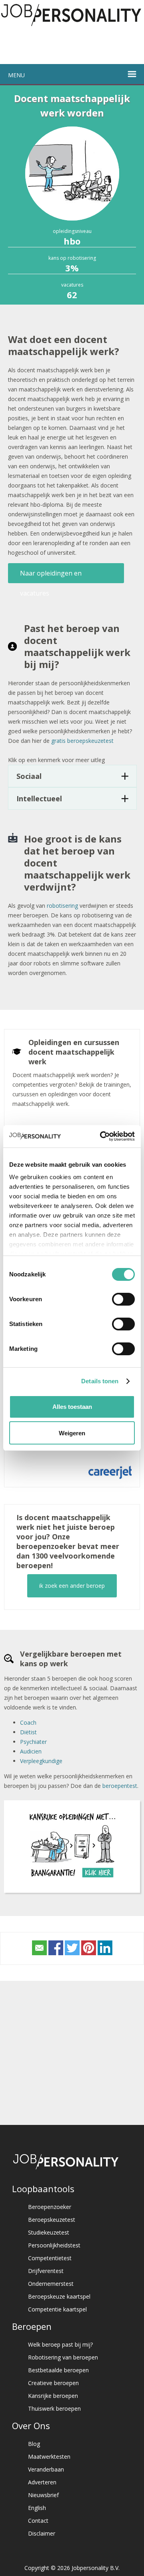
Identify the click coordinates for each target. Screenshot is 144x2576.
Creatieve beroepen (53, 2383)
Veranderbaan (46, 2469)
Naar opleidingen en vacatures (51, 576)
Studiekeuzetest (49, 2232)
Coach (28, 1722)
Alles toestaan (72, 1407)
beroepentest (120, 1786)
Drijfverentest (46, 2271)
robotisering (62, 906)
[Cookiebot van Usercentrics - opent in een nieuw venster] (102, 1136)
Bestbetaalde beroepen (58, 2370)
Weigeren (72, 1433)
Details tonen (100, 1381)
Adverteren (42, 2482)
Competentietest (50, 2258)
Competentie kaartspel (57, 2309)
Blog (34, 2444)
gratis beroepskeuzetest (82, 741)
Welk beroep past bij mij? (60, 2344)
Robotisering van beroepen (63, 2357)
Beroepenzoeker (50, 2207)
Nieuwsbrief (43, 2495)
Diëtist (28, 1732)
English (37, 2508)
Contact (38, 2521)
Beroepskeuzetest (52, 2220)
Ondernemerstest (51, 2284)
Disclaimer (42, 2533)
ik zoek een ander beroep (72, 1586)
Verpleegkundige (41, 1761)
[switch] (123, 1299)
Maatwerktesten (49, 2457)
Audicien (31, 1751)
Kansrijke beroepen (53, 2396)
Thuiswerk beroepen (54, 2408)
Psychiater (33, 1742)
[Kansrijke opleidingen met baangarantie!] (72, 1880)
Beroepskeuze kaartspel (59, 2296)
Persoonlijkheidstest (54, 2245)
